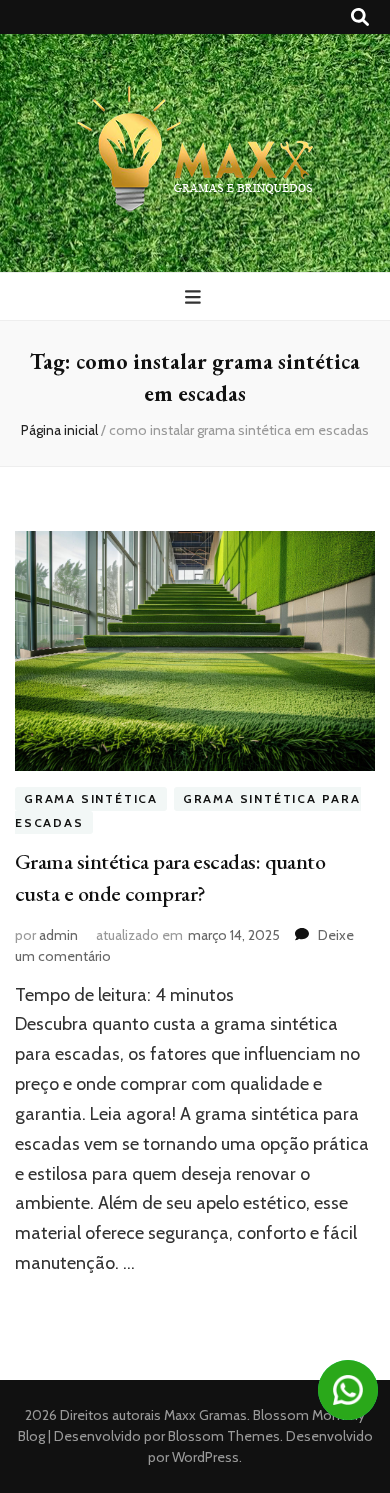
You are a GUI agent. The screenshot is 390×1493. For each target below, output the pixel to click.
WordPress (205, 1457)
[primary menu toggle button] (195, 297)
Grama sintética (91, 798)
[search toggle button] (360, 17)
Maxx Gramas (205, 1415)
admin (58, 935)
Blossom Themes (222, 1436)
